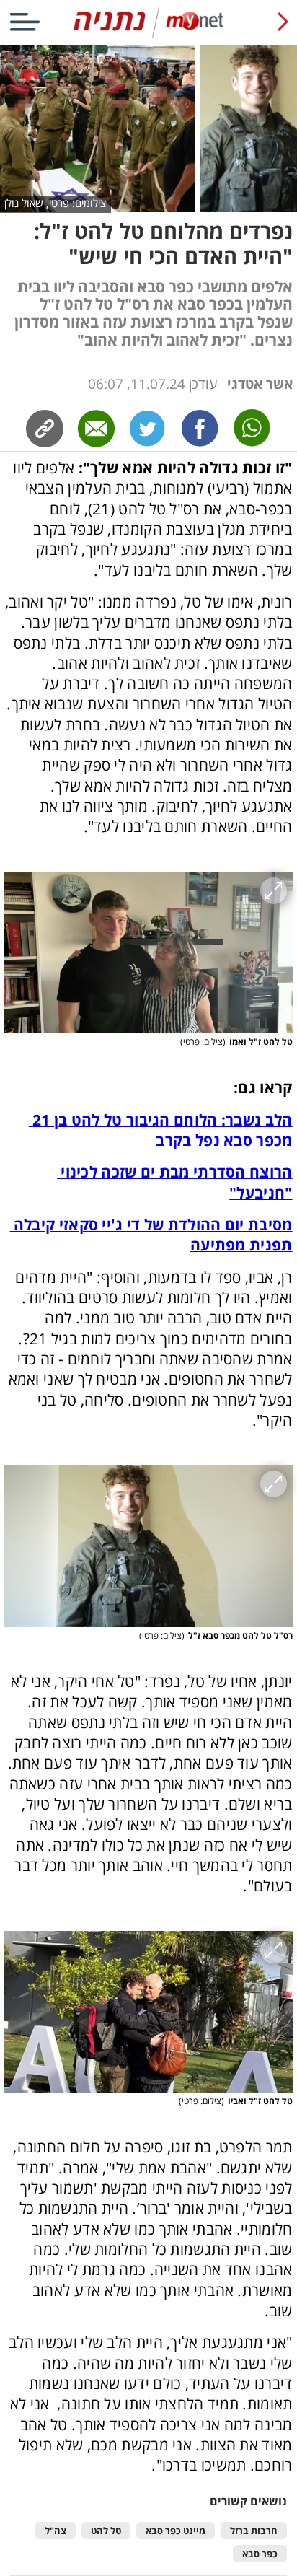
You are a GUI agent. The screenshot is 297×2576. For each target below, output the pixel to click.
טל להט (106, 2531)
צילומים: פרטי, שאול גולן (55, 203)
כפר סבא (260, 2554)
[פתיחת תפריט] (25, 22)
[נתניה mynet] (148, 34)
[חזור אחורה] (283, 22)
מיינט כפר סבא (176, 2531)
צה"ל (56, 2531)
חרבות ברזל (254, 2531)
